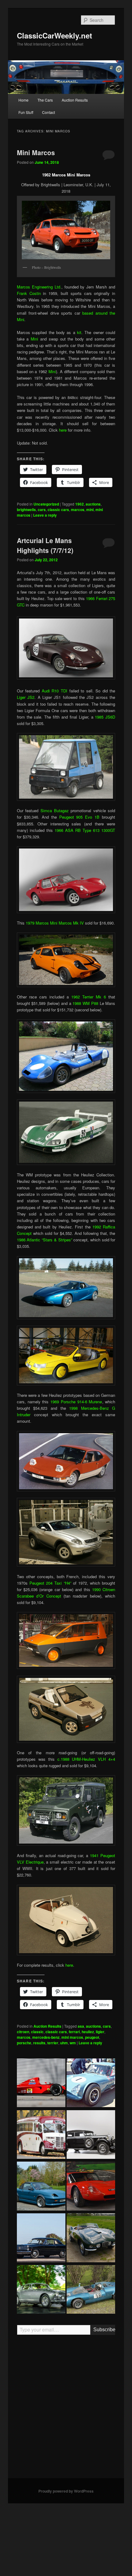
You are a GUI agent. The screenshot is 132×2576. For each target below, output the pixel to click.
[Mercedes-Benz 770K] (91, 2135)
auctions (93, 504)
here (63, 430)
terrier (53, 2043)
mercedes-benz (46, 2037)
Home (23, 100)
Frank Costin (29, 293)
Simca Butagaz (55, 810)
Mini (34, 339)
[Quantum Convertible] (41, 2187)
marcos (78, 510)
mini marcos (72, 2037)
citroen (23, 2032)
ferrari (74, 2032)
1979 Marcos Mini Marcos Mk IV (55, 923)
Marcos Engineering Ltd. (39, 287)
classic (37, 2032)
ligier (100, 2032)
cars (42, 510)
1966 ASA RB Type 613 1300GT (85, 830)
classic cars (58, 510)
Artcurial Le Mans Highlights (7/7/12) (45, 545)
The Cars (45, 100)
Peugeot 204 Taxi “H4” (50, 1583)
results (39, 2043)
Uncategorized (46, 504)
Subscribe (104, 2330)
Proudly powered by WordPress (66, 2491)
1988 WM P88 (85, 1003)
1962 (80, 504)
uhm (64, 2043)
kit (79, 332)
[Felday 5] (91, 2290)
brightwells (26, 510)
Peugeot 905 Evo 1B (80, 817)
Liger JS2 (26, 697)
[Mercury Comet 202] (41, 2239)
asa (81, 2026)
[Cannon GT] (91, 2084)
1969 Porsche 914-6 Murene (76, 1402)
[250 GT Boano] (41, 2290)
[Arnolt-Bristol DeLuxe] (91, 2239)
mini (90, 510)
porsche (24, 2043)
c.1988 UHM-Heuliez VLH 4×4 (86, 1759)
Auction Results (75, 100)
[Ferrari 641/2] (41, 2084)
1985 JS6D (105, 717)
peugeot (92, 2037)
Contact (49, 112)
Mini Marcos (36, 152)
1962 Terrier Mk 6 (89, 997)
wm (73, 2043)
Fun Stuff (26, 112)
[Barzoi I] (91, 2187)
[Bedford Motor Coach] (41, 2135)
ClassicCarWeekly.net (54, 35)
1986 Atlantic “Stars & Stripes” (45, 1240)
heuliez (88, 2032)
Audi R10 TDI (54, 691)
